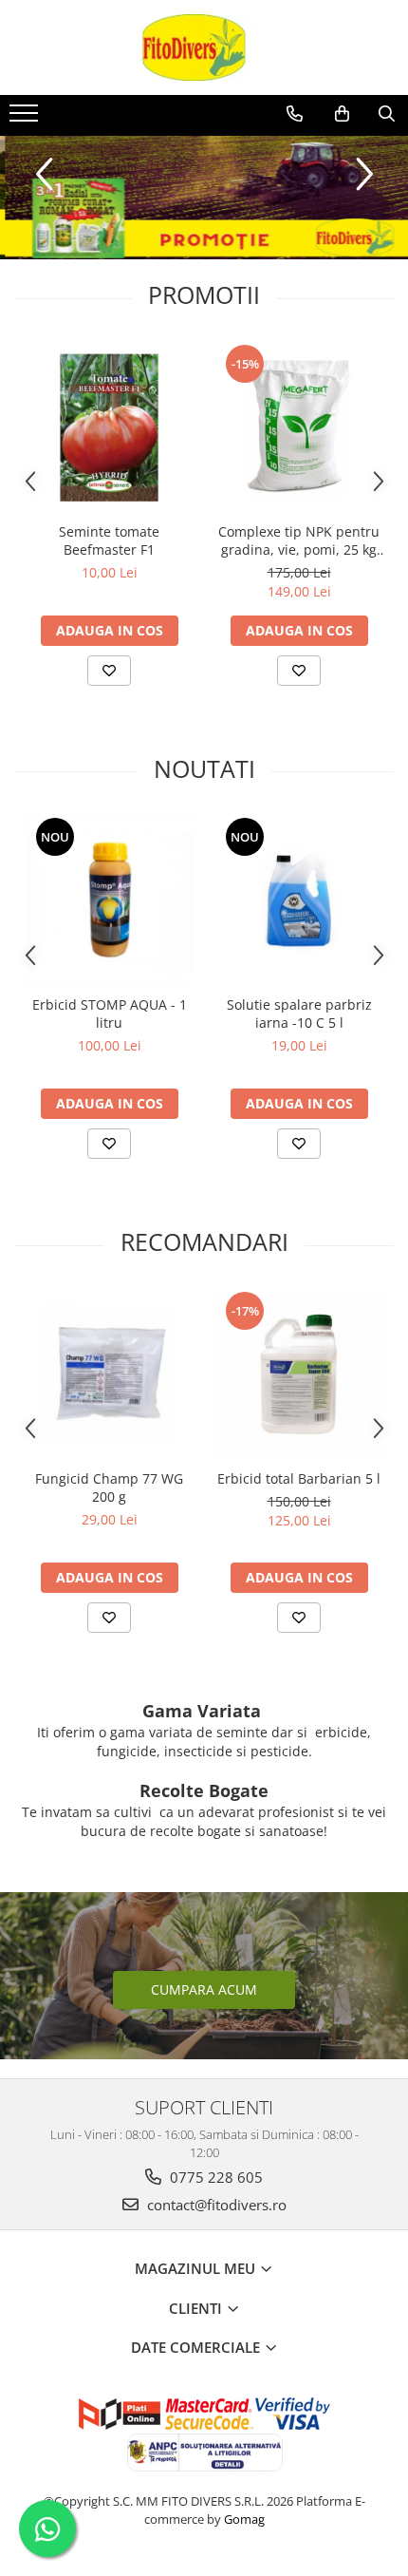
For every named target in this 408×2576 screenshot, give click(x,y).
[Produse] (26, 119)
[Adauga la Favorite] (109, 671)
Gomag (243, 2519)
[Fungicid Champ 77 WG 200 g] (109, 1374)
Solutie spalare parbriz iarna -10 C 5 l (299, 1013)
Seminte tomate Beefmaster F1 (109, 540)
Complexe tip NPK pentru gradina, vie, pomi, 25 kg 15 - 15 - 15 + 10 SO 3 (299, 540)
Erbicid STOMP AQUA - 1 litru (110, 1013)
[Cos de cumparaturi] (342, 114)
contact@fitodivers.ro (215, 2205)
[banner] (204, 198)
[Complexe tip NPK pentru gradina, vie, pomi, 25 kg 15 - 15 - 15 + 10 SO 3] (299, 427)
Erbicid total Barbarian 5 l (299, 1478)
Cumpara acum (204, 1989)
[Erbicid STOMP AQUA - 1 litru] (109, 900)
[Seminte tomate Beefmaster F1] (109, 427)
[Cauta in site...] (387, 114)
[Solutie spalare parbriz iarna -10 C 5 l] (299, 900)
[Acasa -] (204, 47)
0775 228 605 (214, 2177)
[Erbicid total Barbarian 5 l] (299, 1374)
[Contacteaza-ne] (295, 114)
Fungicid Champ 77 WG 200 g (109, 1487)
